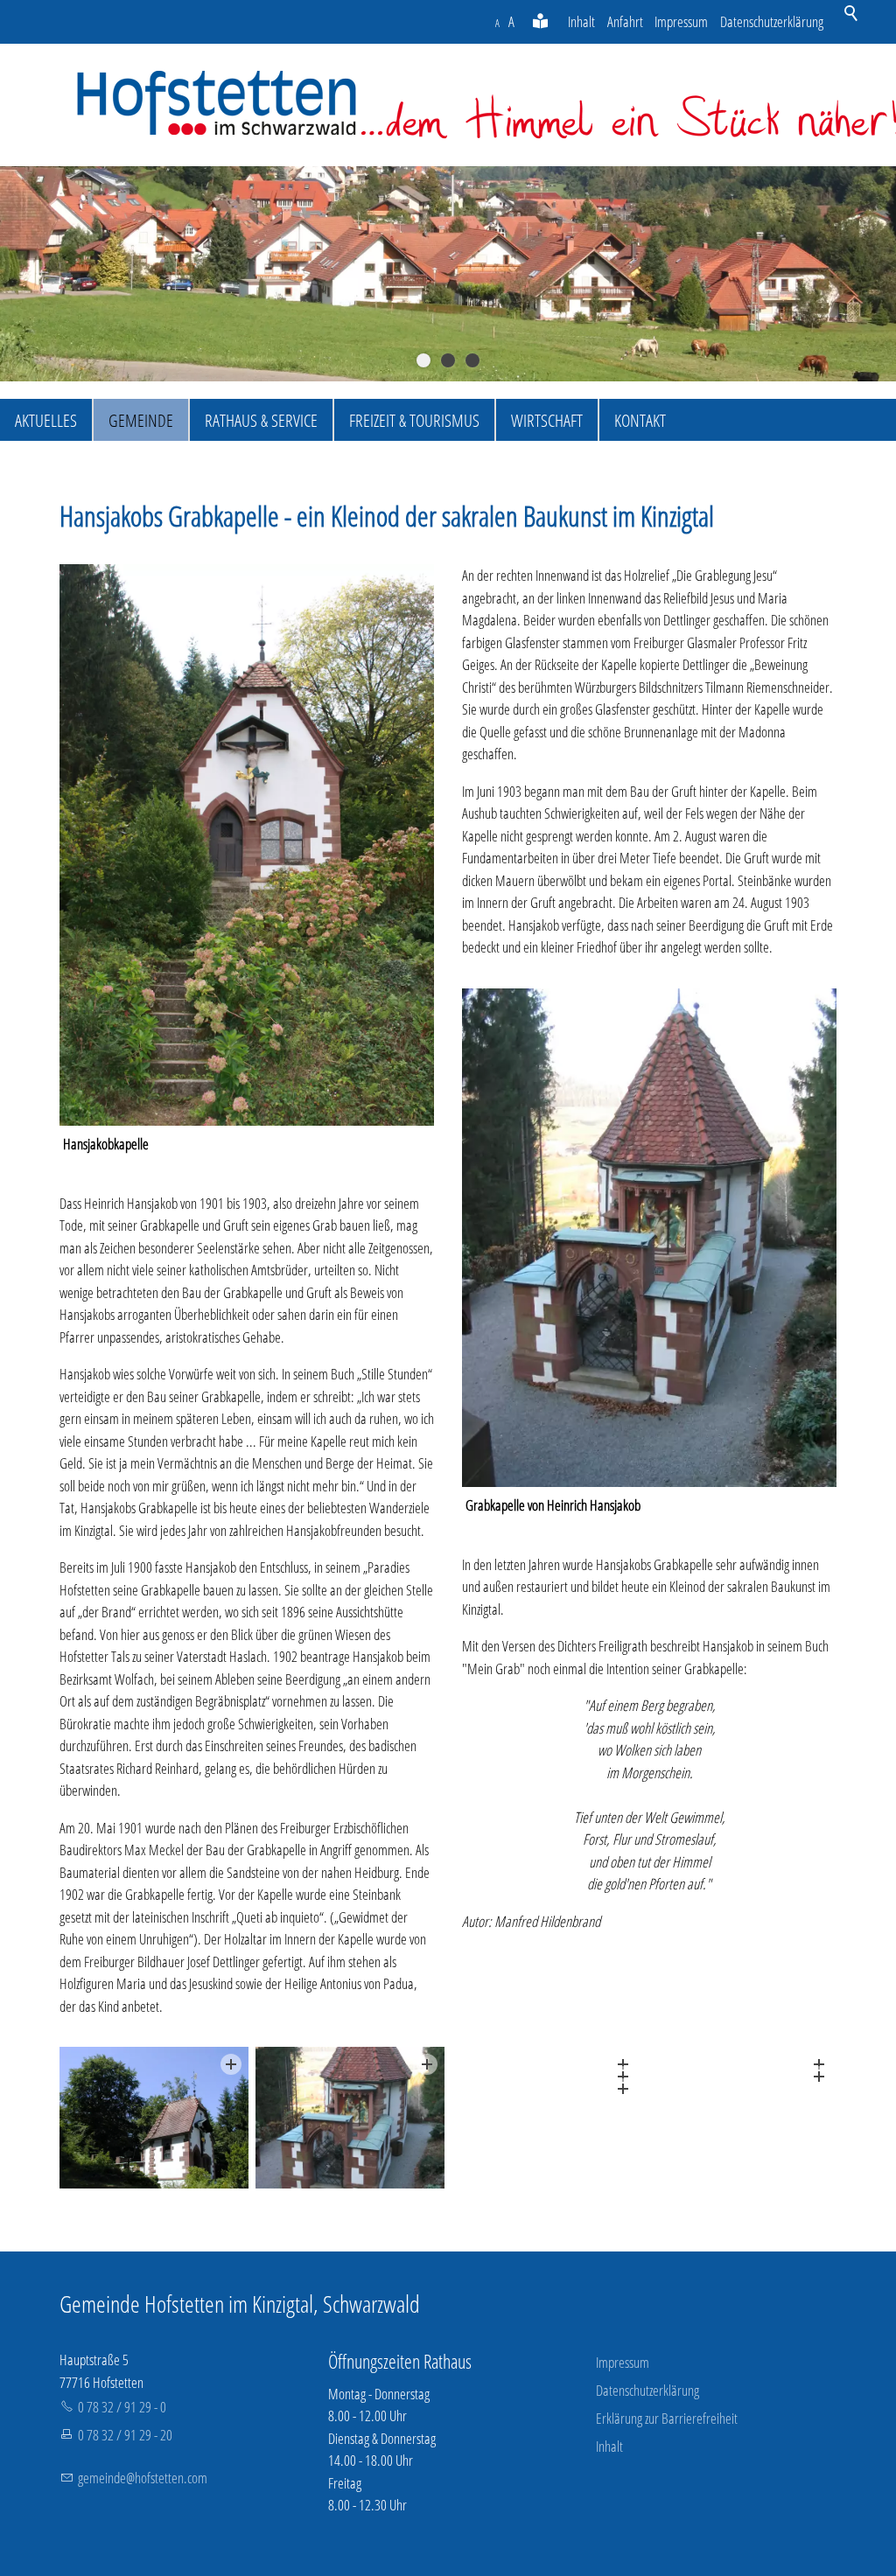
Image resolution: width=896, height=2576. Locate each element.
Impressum (681, 21)
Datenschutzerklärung (772, 21)
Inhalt (581, 21)
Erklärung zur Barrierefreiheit (667, 2418)
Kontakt (640, 420)
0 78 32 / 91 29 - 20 (125, 2435)
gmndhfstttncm (143, 2478)
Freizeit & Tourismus (414, 420)
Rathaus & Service (261, 420)
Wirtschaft (547, 420)
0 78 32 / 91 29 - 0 (122, 2407)
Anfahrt (625, 21)
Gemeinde (141, 420)
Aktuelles (46, 420)
